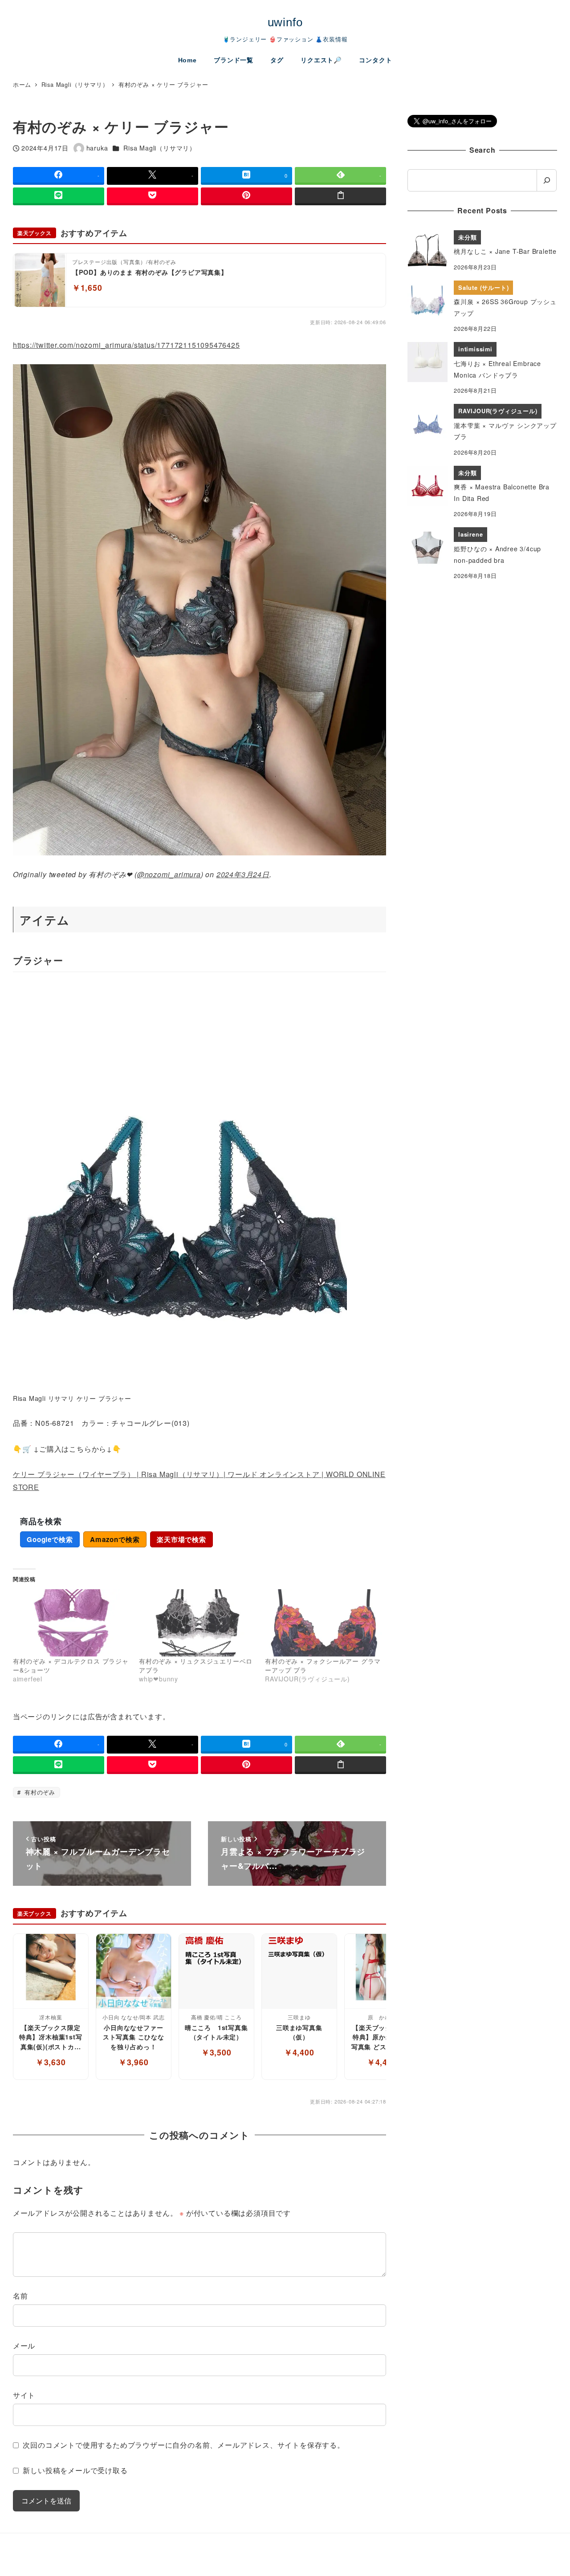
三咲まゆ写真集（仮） (299, 2032)
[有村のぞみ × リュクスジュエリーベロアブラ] (197, 1623)
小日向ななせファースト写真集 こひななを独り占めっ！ (134, 2037)
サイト (24, 2395)
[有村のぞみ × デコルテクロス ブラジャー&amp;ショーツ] (71, 1623)
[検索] (547, 180)
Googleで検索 (50, 1539)
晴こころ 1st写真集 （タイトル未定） (217, 2032)
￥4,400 (299, 2052)
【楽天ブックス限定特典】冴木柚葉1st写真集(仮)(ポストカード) (51, 2037)
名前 (20, 2296)
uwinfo (285, 22)
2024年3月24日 (243, 874)
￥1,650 (87, 287)
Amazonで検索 (115, 1539)
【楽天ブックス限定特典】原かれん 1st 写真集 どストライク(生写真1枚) (382, 2037)
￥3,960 (134, 2062)
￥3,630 (51, 2062)
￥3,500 (216, 2052)
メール (24, 2346)
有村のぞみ (39, 1792)
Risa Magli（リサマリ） (160, 148)
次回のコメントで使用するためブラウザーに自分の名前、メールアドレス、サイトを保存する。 (183, 2445)
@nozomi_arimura (169, 874)
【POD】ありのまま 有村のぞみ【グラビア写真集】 (150, 272)
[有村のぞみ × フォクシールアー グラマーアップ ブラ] (324, 1623)
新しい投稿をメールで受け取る (75, 2470)
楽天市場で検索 (181, 1539)
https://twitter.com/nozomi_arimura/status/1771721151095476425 (126, 345)
